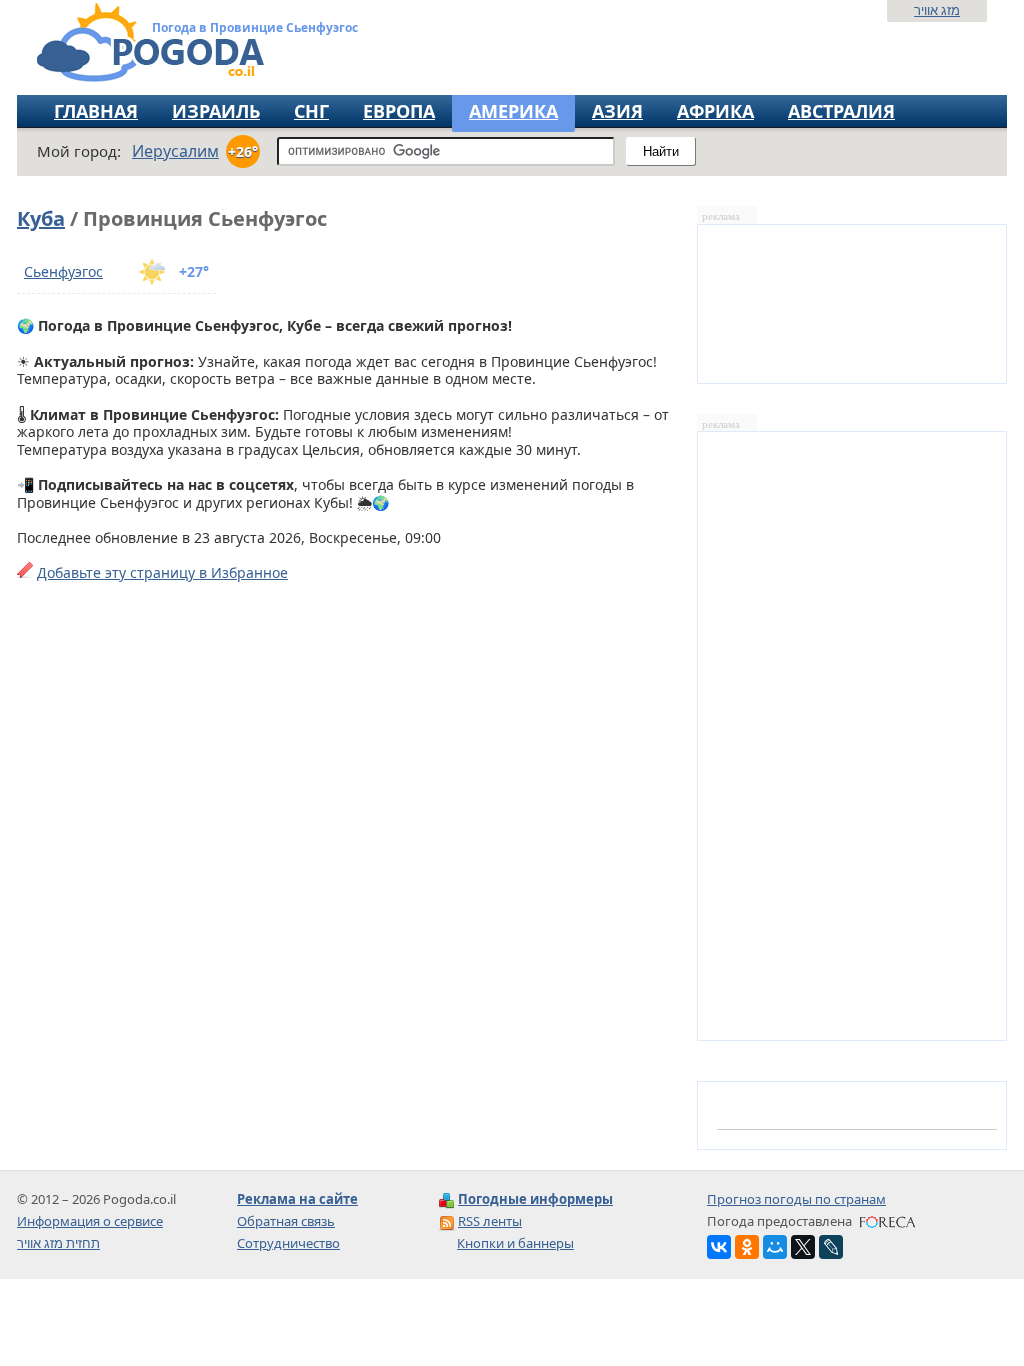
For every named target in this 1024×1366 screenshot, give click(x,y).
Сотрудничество (288, 1243)
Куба (41, 218)
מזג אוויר (937, 10)
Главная (96, 111)
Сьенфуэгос (63, 271)
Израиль (216, 111)
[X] (803, 1247)
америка (513, 111)
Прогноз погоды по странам (796, 1199)
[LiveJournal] (831, 1247)
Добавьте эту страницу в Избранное (162, 572)
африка (715, 111)
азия (617, 111)
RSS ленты (490, 1221)
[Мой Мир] (775, 1247)
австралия (841, 111)
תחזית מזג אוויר (58, 1243)
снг (311, 111)
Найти (661, 151)
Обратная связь (286, 1221)
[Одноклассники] (747, 1247)
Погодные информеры (535, 1199)
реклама (721, 216)
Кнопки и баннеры (515, 1243)
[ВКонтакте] (719, 1247)
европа (399, 111)
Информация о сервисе (90, 1221)
